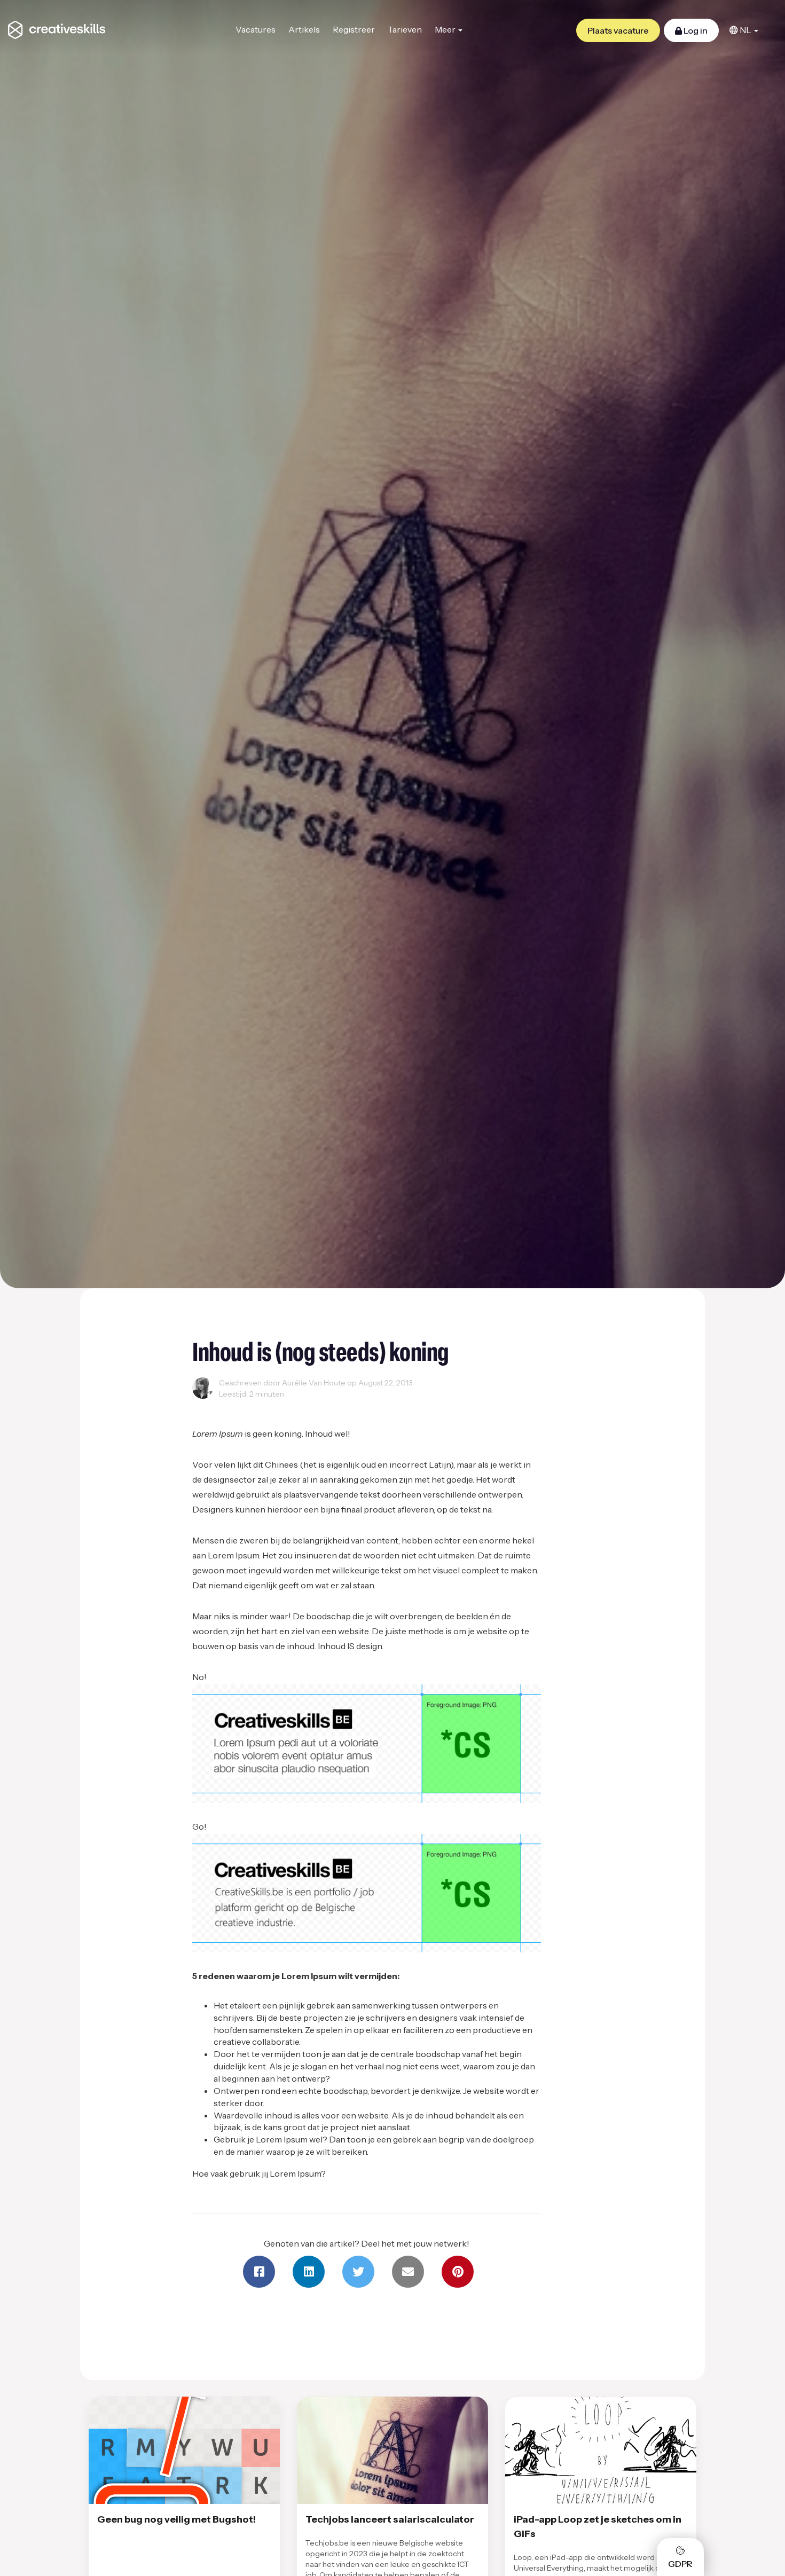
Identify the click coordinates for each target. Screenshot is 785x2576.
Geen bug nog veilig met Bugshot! (176, 2519)
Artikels (304, 29)
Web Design (280, 1407)
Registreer (354, 29)
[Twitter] (358, 2272)
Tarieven (405, 29)
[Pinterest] (458, 2272)
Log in (695, 30)
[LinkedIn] (309, 2272)
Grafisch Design (223, 1407)
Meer (446, 29)
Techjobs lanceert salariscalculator (390, 2519)
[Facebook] (259, 2272)
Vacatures (256, 29)
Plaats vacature (618, 30)
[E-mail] (408, 2272)
